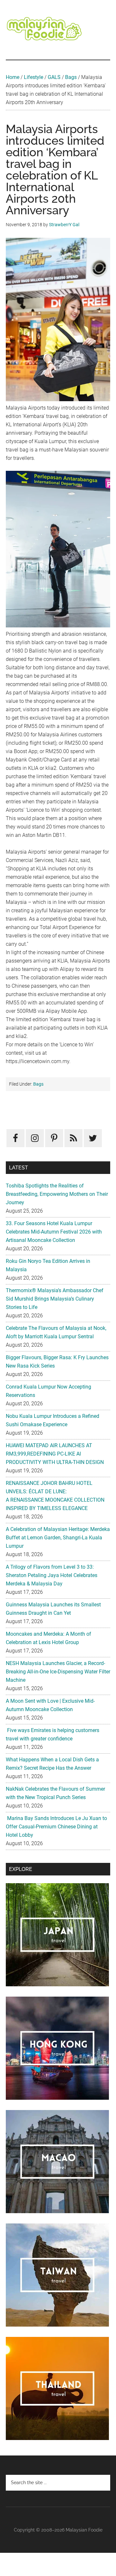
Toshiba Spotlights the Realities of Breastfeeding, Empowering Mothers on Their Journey (57, 1194)
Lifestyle (34, 77)
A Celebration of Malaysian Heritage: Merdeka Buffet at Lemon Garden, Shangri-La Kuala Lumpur (58, 1538)
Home (13, 77)
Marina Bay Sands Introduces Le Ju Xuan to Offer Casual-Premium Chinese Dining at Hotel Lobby (56, 1827)
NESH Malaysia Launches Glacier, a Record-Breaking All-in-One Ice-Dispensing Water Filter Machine (58, 1672)
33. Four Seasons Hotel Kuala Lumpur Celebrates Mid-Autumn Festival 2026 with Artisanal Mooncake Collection (54, 1232)
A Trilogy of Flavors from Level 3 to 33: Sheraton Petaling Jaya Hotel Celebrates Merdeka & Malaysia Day (52, 1575)
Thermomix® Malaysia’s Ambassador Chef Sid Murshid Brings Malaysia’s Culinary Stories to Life (55, 1299)
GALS (54, 77)
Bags (71, 77)
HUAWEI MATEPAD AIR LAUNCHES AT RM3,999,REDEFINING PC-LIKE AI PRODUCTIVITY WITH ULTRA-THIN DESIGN (55, 1454)
